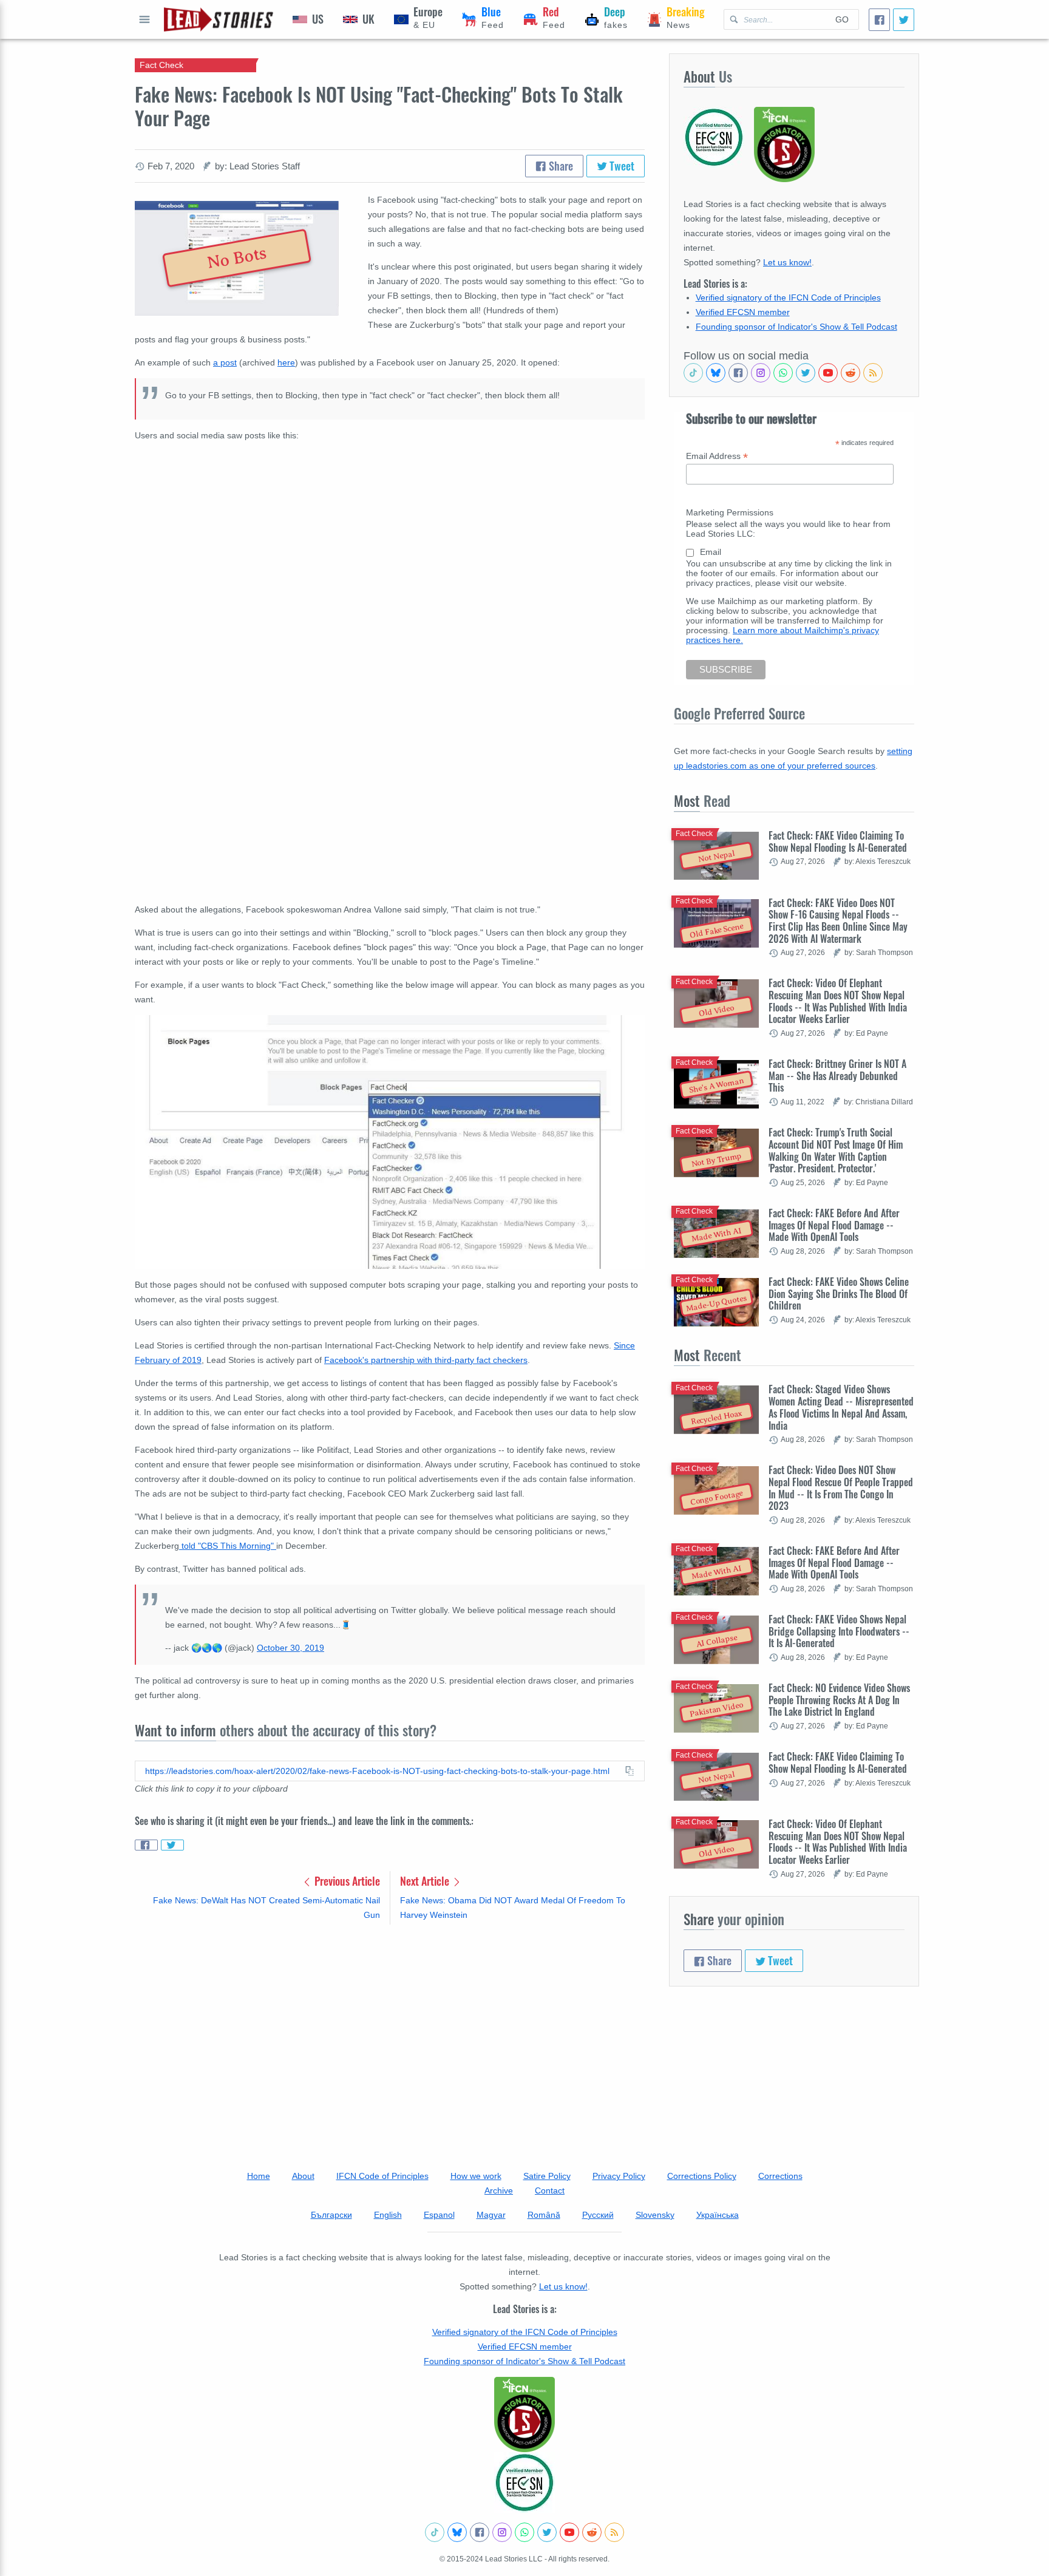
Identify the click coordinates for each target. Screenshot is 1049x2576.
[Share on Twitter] (172, 1845)
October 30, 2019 (290, 1648)
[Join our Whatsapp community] (783, 373)
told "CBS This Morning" (228, 1546)
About (303, 2176)
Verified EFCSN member (743, 312)
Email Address (717, 456)
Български (331, 2215)
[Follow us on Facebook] (738, 373)
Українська (718, 2215)
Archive (499, 2190)
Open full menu (144, 19)
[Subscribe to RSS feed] (873, 373)
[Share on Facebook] (146, 1845)
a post (225, 362)
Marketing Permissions (730, 512)
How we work (476, 2176)
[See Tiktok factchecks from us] (693, 373)
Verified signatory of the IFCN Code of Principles (788, 297)
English (388, 2215)
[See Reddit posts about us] (850, 373)
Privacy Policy (619, 2176)
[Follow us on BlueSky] (716, 373)
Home (259, 2176)
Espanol (439, 2215)
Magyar (491, 2215)
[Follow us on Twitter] (806, 373)
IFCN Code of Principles (382, 2176)
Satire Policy (547, 2176)
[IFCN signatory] (524, 2415)
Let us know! (787, 262)
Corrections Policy (702, 2176)
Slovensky (655, 2215)
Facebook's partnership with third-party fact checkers (426, 1360)
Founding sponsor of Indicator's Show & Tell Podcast (796, 327)
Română (544, 2215)
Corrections (780, 2176)
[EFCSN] (524, 2483)
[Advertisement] (390, 2029)
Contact (550, 2190)
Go (842, 19)
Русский (598, 2215)
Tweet (621, 166)
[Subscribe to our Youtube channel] (828, 373)
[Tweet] (904, 20)
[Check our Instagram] (761, 373)
